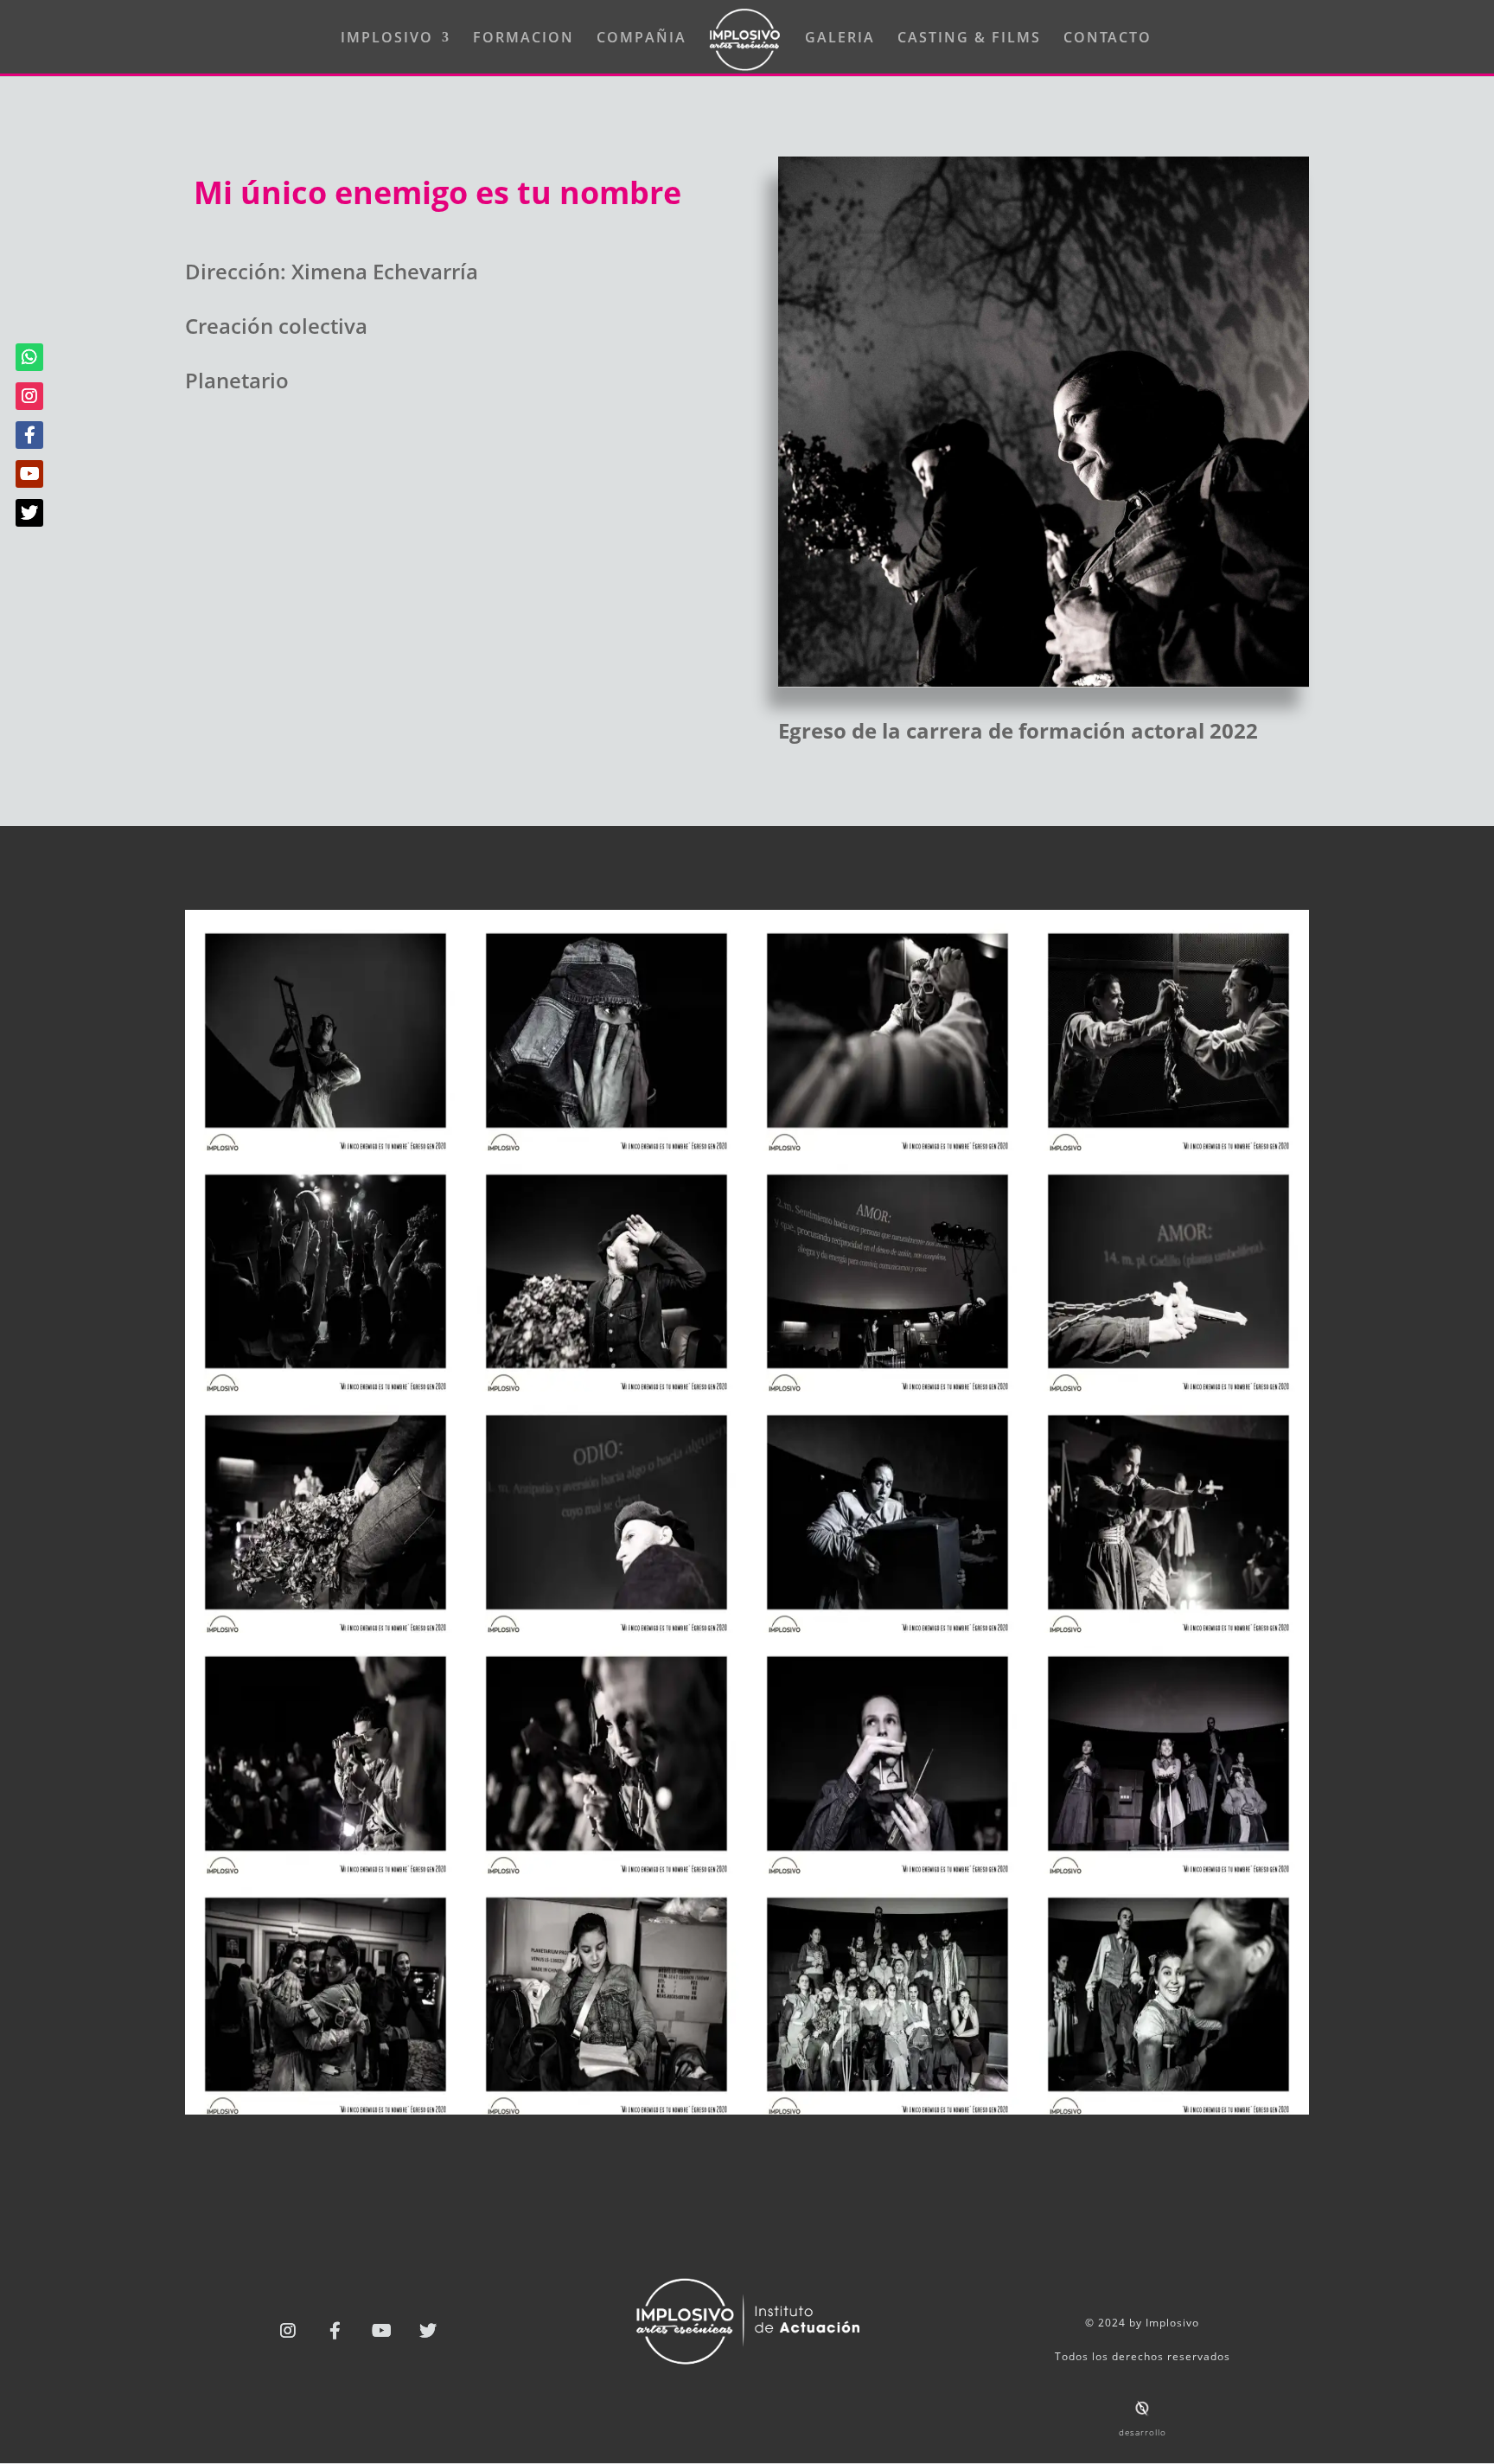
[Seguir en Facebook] (335, 2331)
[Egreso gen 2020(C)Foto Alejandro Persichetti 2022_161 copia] (326, 1869)
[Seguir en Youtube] (381, 2331)
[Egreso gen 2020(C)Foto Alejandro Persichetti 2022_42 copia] (1168, 1146)
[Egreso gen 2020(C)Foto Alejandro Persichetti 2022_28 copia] (326, 1146)
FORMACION (524, 39)
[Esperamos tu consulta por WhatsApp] (29, 357)
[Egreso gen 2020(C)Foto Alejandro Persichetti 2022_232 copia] (326, 2109)
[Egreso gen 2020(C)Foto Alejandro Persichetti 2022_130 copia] (1168, 1628)
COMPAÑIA (642, 39)
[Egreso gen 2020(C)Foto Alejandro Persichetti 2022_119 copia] (887, 1628)
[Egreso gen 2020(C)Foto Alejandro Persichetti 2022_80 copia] (326, 1628)
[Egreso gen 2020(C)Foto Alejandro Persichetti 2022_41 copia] (887, 1146)
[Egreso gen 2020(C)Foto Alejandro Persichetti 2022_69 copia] (887, 1386)
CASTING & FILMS (969, 39)
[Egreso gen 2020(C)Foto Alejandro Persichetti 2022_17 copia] (887, 2109)
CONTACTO (1108, 39)
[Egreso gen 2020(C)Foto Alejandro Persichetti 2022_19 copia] (1168, 2109)
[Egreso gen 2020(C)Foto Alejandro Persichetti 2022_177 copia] (887, 1869)
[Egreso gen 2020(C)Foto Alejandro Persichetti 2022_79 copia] (1168, 1386)
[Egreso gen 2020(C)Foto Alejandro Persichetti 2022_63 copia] (607, 1386)
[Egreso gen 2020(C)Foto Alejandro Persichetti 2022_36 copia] (607, 1146)
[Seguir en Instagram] (288, 2331)
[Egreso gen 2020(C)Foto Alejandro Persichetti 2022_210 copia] (1168, 1869)
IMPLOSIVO (387, 39)
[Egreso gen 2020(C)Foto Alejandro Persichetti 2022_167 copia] (607, 1869)
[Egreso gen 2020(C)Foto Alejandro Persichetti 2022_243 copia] (607, 2109)
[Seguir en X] (428, 2331)
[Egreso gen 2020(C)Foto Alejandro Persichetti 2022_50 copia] (326, 1386)
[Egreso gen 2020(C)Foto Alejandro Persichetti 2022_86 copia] (607, 1628)
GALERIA (840, 39)
